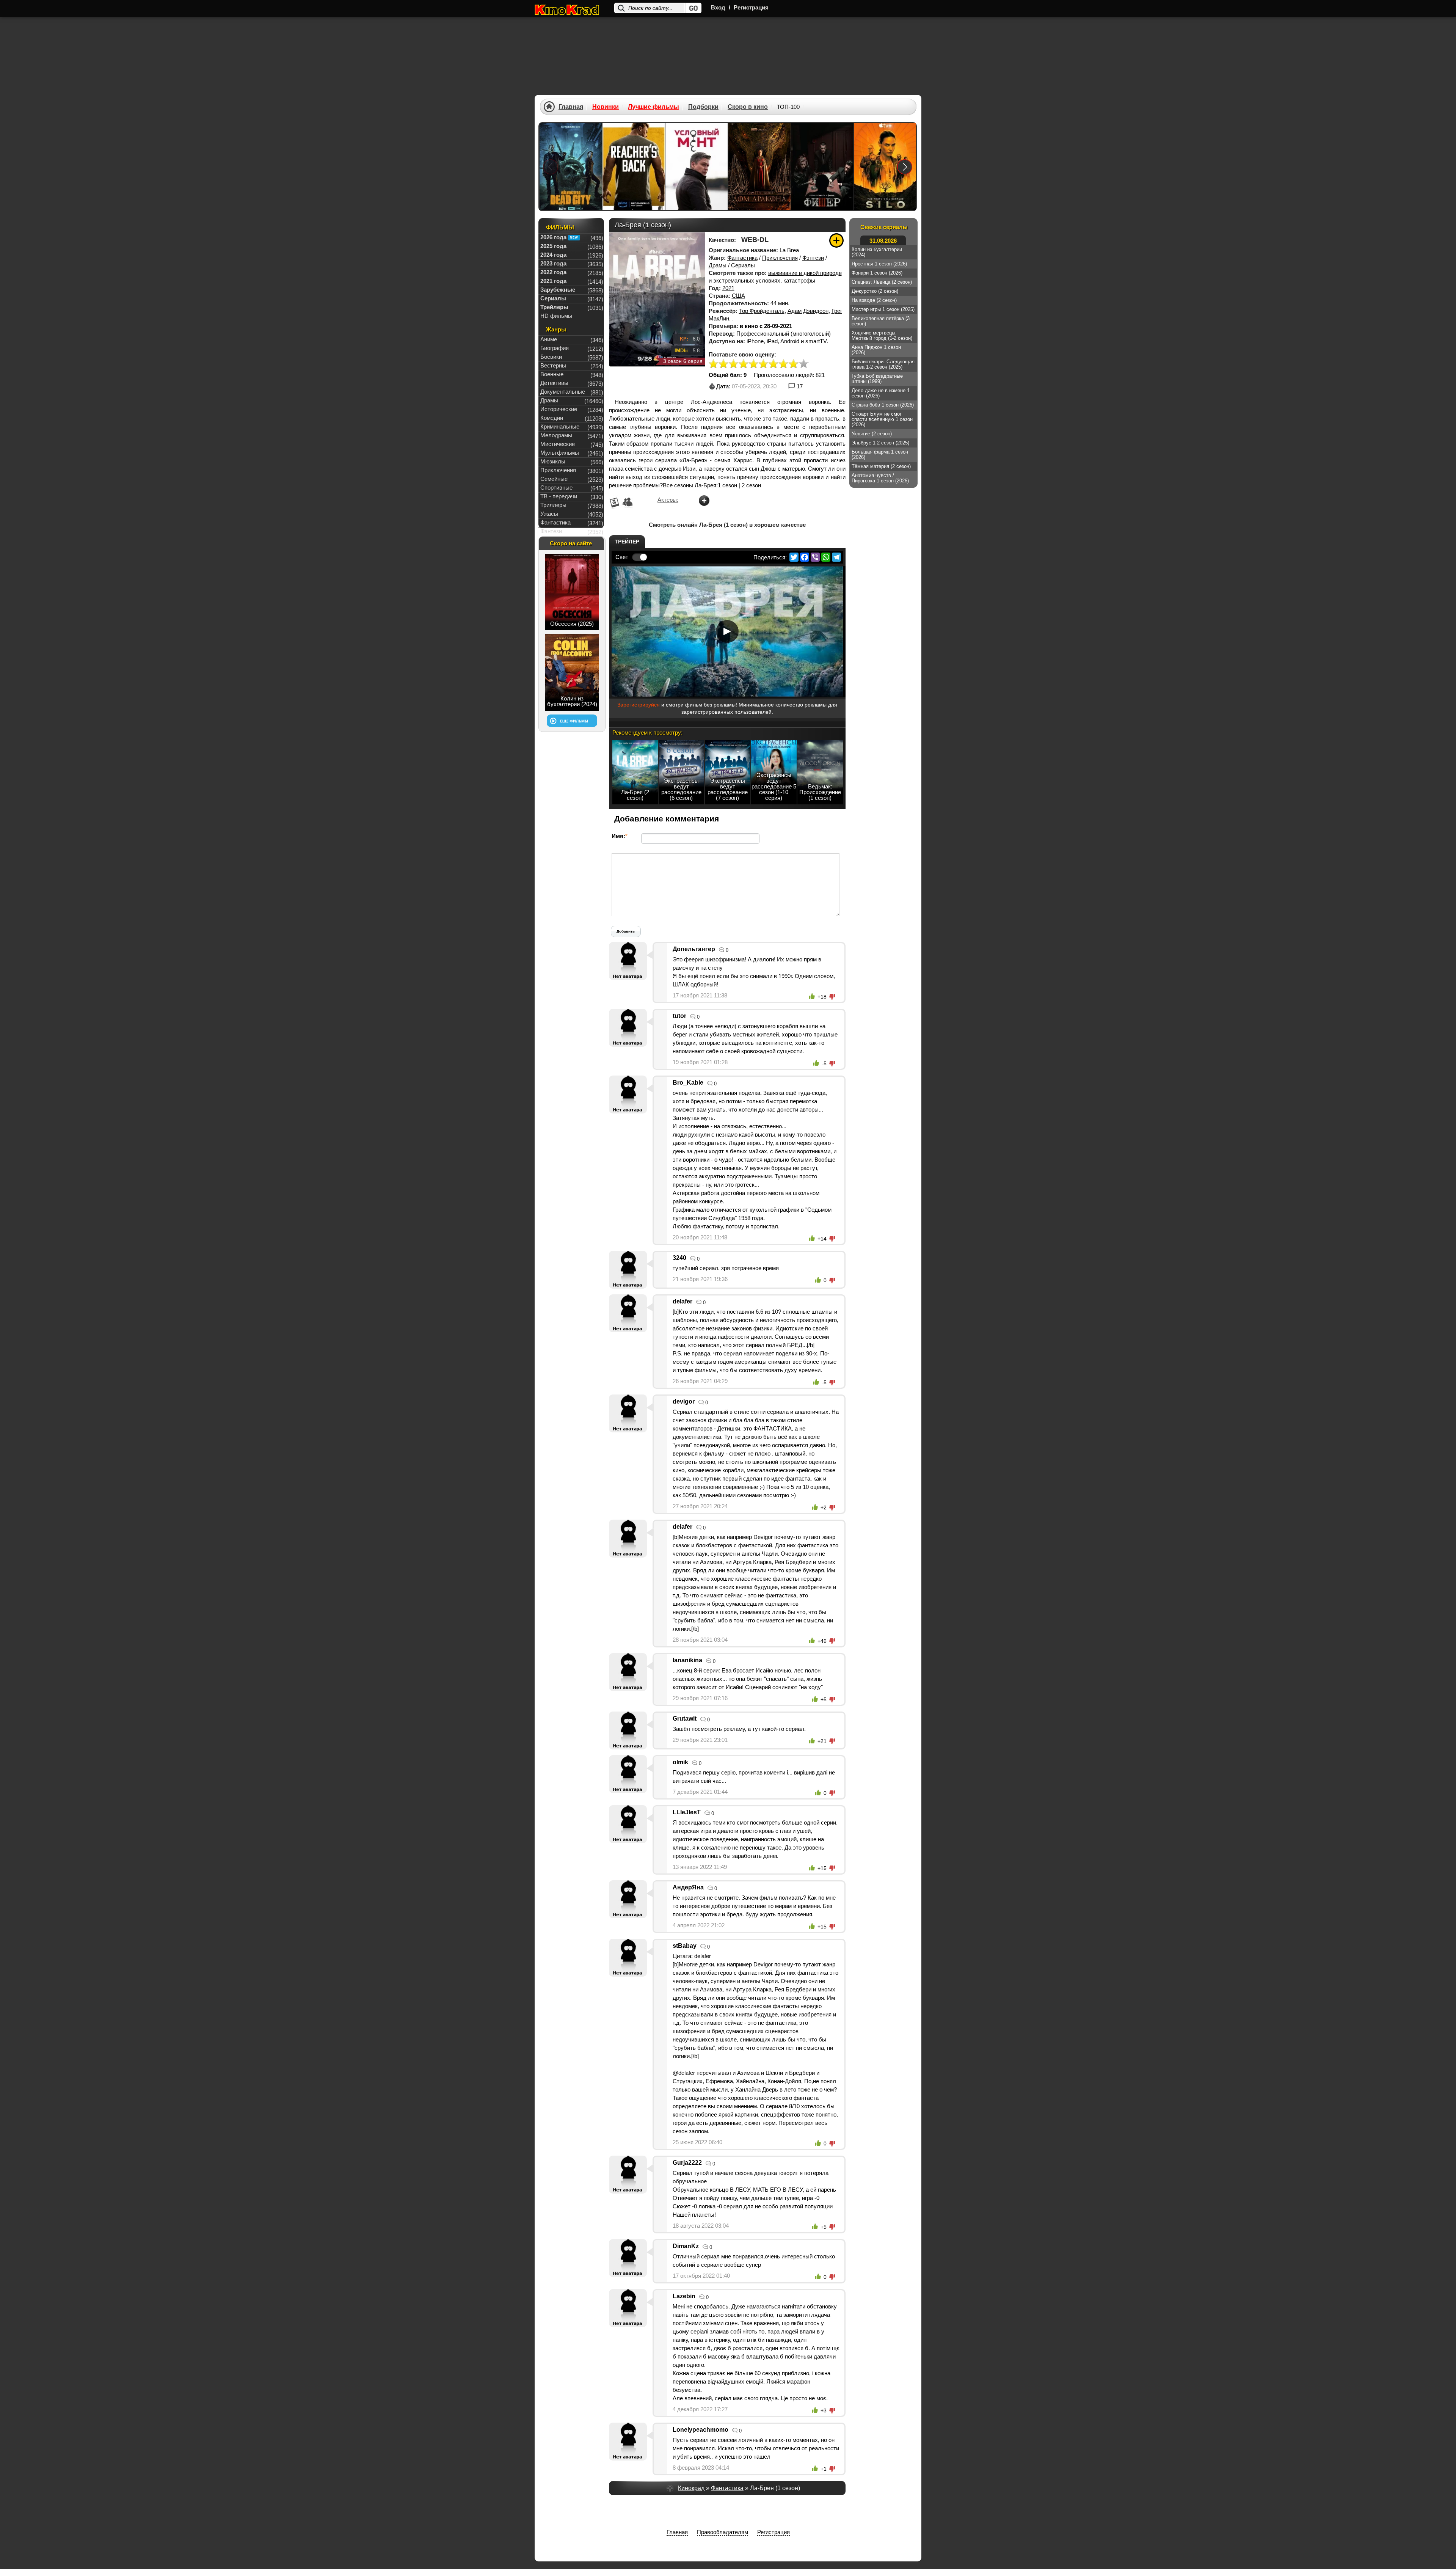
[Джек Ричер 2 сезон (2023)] (634, 167)
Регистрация (751, 7)
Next (905, 167)
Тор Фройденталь (762, 311)
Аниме (549, 339)
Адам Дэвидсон (808, 311)
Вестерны (553, 365)
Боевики (551, 357)
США (738, 296)
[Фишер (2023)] (822, 167)
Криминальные (560, 426)
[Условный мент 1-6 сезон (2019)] (697, 167)
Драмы (718, 265)
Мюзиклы (553, 461)
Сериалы (743, 265)
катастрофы (799, 280)
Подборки (703, 107)
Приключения (780, 258)
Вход (718, 7)
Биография (555, 348)
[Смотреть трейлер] (727, 631)
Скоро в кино (748, 107)
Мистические (558, 444)
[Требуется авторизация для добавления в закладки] (836, 240)
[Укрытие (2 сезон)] (885, 167)
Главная (571, 107)
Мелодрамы (556, 435)
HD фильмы (556, 316)
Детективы (554, 383)
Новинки (606, 107)
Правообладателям (723, 2532)
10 (803, 364)
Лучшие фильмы (653, 107)
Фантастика (742, 258)
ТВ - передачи (559, 496)
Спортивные (556, 488)
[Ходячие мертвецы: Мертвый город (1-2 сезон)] (571, 167)
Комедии (552, 418)
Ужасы (549, 514)
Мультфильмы (560, 453)
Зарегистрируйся (639, 705)
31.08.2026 (883, 241)
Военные (552, 374)
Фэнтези (813, 258)
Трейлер (627, 542)
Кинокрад (691, 2488)
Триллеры (553, 505)
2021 (728, 288)
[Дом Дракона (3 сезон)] (759, 167)
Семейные (554, 479)
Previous (551, 167)
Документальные (563, 392)
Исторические (559, 409)
